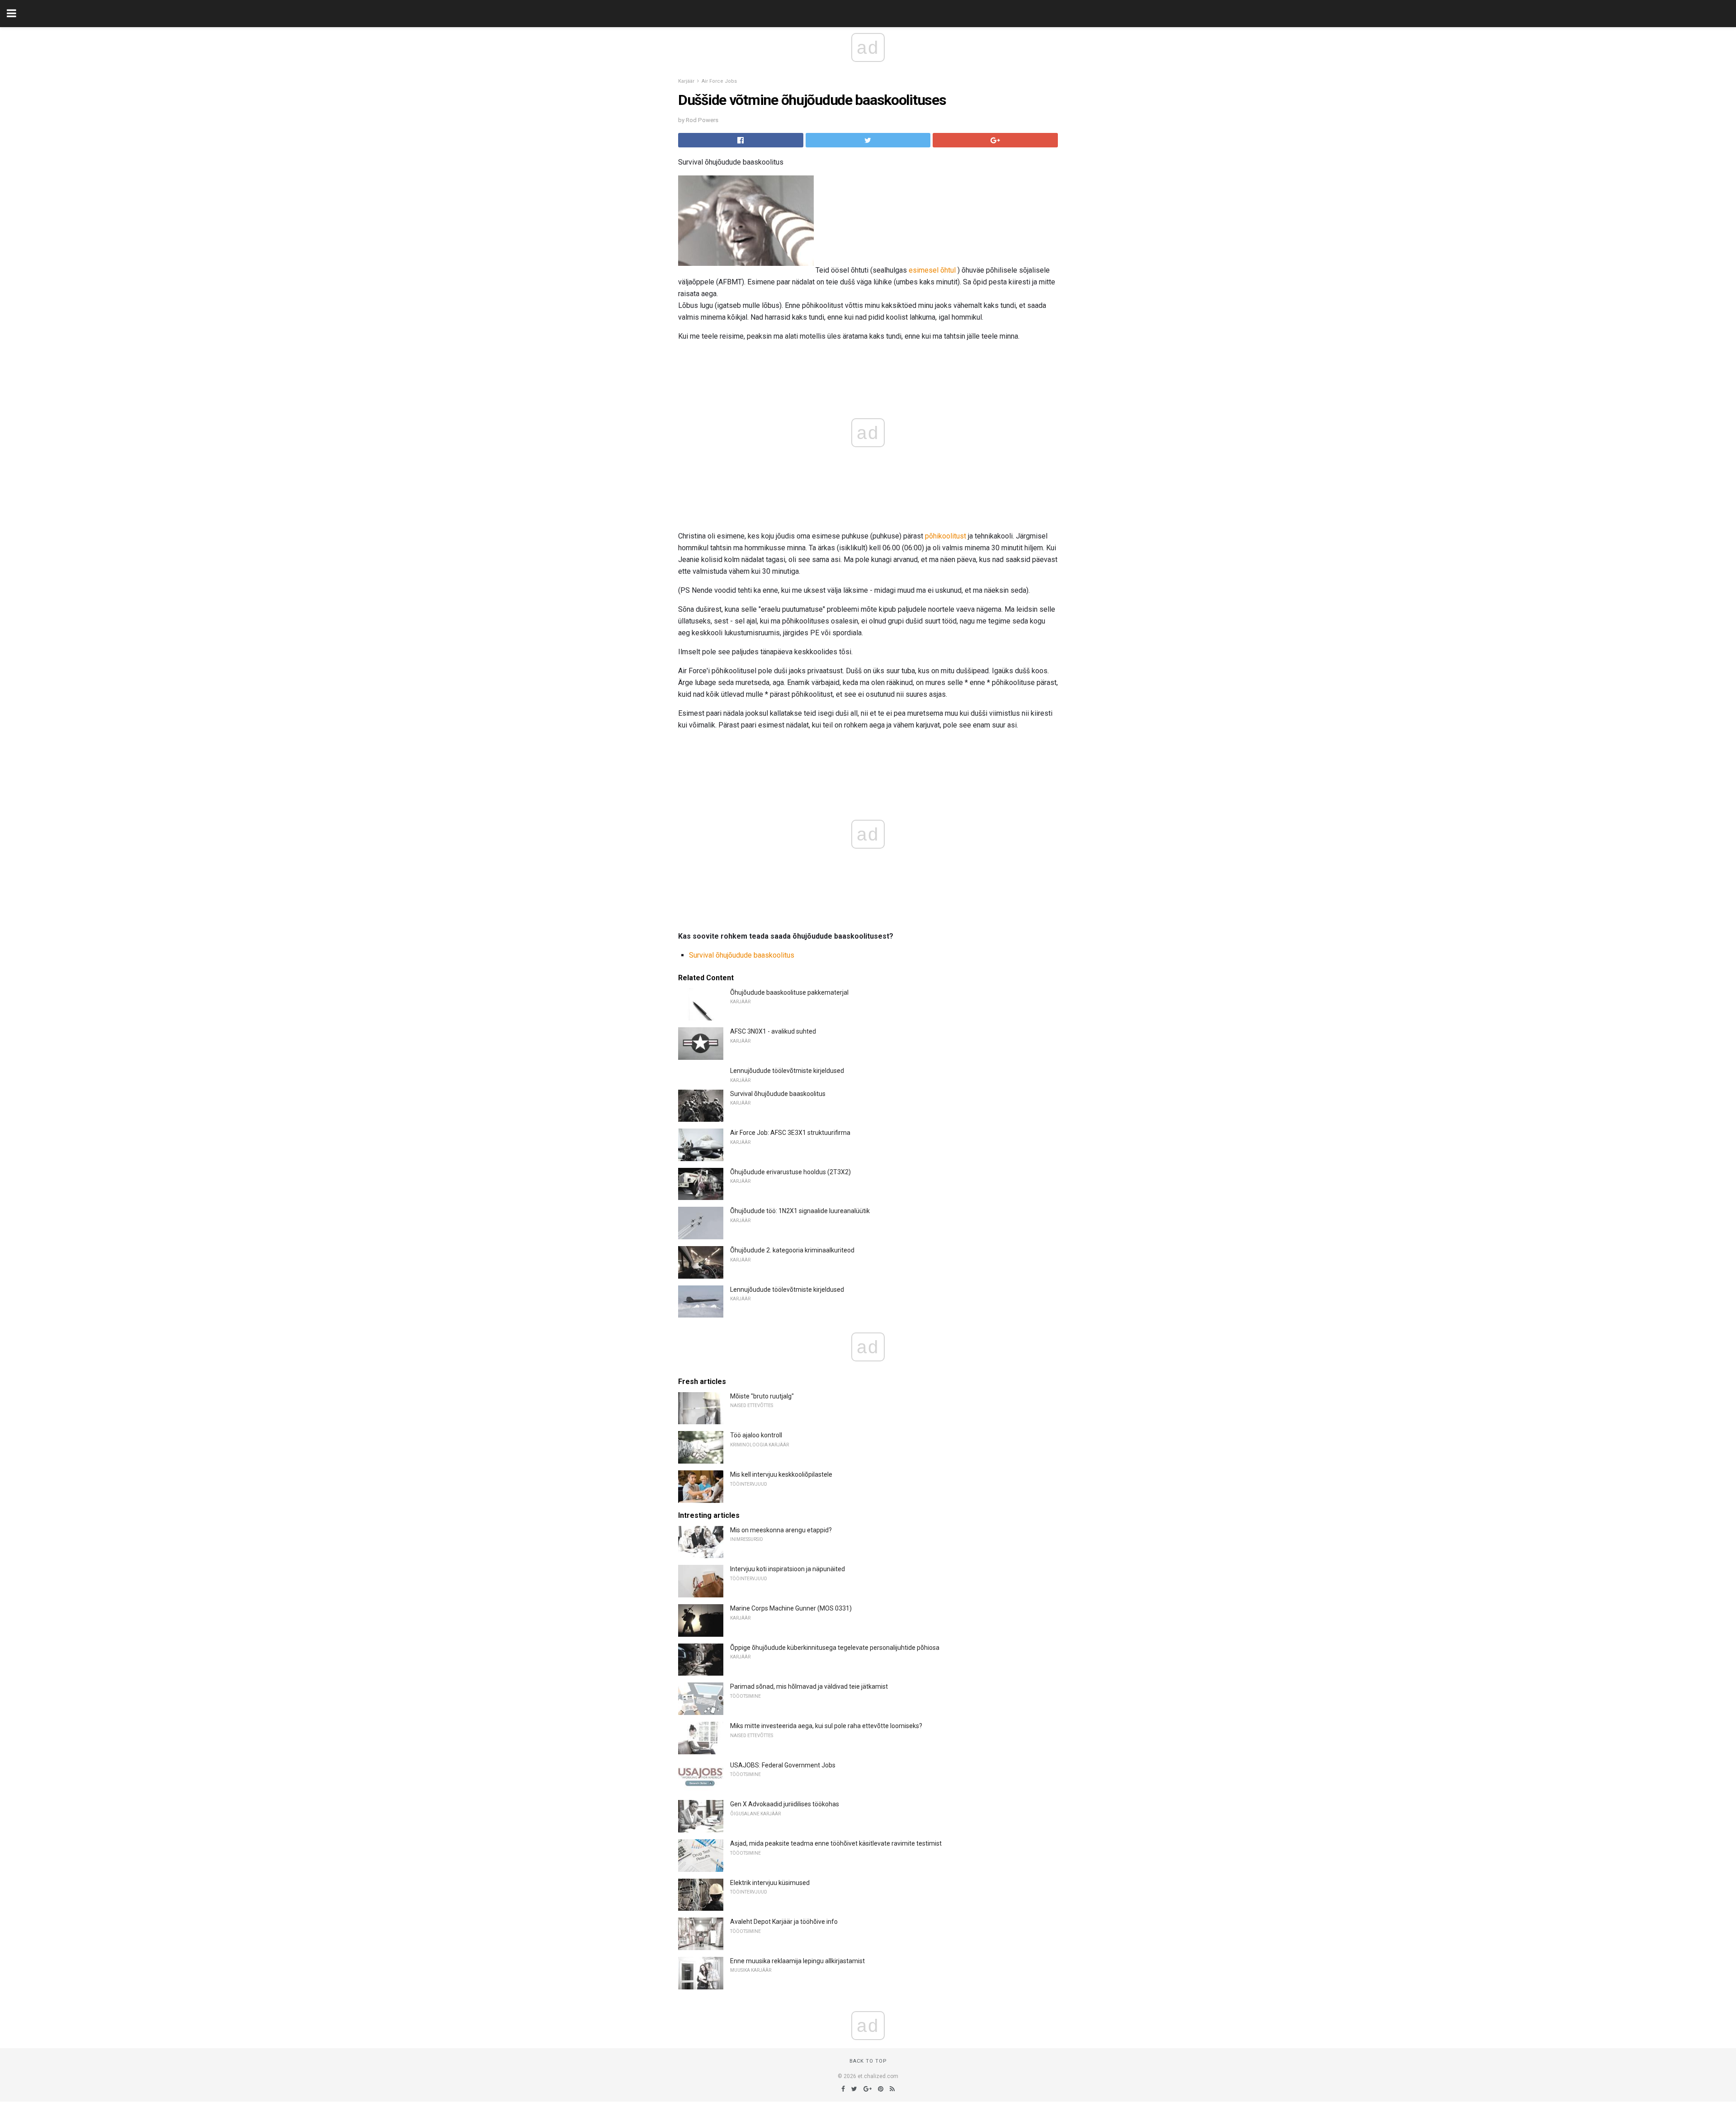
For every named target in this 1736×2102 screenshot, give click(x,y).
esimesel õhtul (932, 270)
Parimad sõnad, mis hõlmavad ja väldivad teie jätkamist (809, 1686)
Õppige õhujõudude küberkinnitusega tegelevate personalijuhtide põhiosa (835, 1648)
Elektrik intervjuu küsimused (770, 1883)
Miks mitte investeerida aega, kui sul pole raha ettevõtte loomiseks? (826, 1726)
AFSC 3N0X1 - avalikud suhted (773, 1031)
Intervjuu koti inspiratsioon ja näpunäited (788, 1569)
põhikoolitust (946, 536)
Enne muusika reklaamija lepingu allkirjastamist (797, 1961)
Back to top (868, 2061)
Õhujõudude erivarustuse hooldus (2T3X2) (790, 1172)
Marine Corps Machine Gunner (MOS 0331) (791, 1608)
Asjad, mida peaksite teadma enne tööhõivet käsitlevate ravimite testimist (836, 1843)
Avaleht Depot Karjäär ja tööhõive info (784, 1922)
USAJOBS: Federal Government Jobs (783, 1765)
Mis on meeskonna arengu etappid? (781, 1530)
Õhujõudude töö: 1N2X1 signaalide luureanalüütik (800, 1211)
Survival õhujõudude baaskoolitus (742, 955)
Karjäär (686, 81)
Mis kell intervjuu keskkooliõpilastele (781, 1474)
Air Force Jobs (719, 81)
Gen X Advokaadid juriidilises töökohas (785, 1804)
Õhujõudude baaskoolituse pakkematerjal (789, 992)
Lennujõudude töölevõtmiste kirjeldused (787, 1071)
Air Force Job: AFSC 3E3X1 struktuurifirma (790, 1133)
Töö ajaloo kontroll (756, 1435)
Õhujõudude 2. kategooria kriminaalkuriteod (792, 1250)
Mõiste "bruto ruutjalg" (762, 1396)
